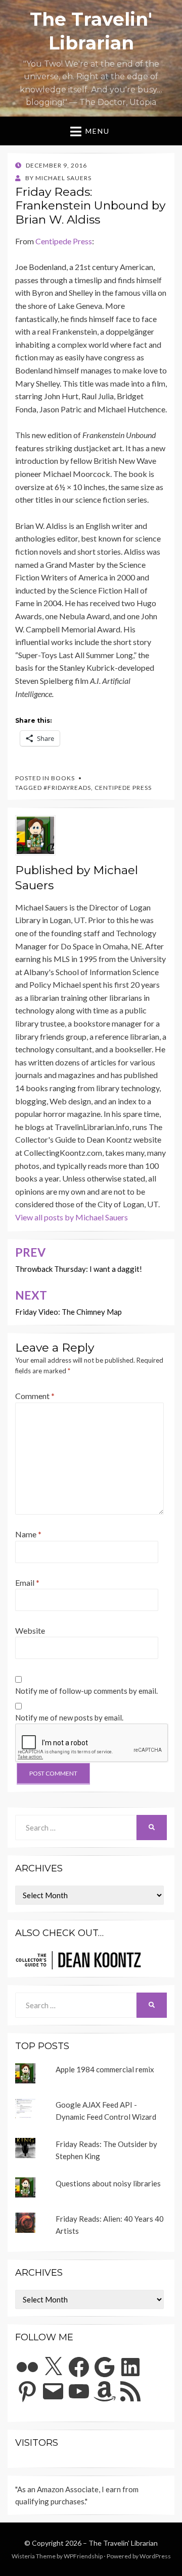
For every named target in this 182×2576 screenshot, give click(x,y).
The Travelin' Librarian (123, 2543)
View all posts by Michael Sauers (72, 1217)
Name (28, 1534)
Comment (35, 1396)
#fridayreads (67, 788)
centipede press (123, 788)
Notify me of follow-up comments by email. (86, 1691)
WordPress (155, 2556)
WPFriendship (83, 2556)
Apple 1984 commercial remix (105, 2069)
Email (27, 1582)
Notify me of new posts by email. (69, 1718)
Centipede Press (64, 241)
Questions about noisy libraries (108, 2183)
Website (30, 1630)
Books (63, 778)
